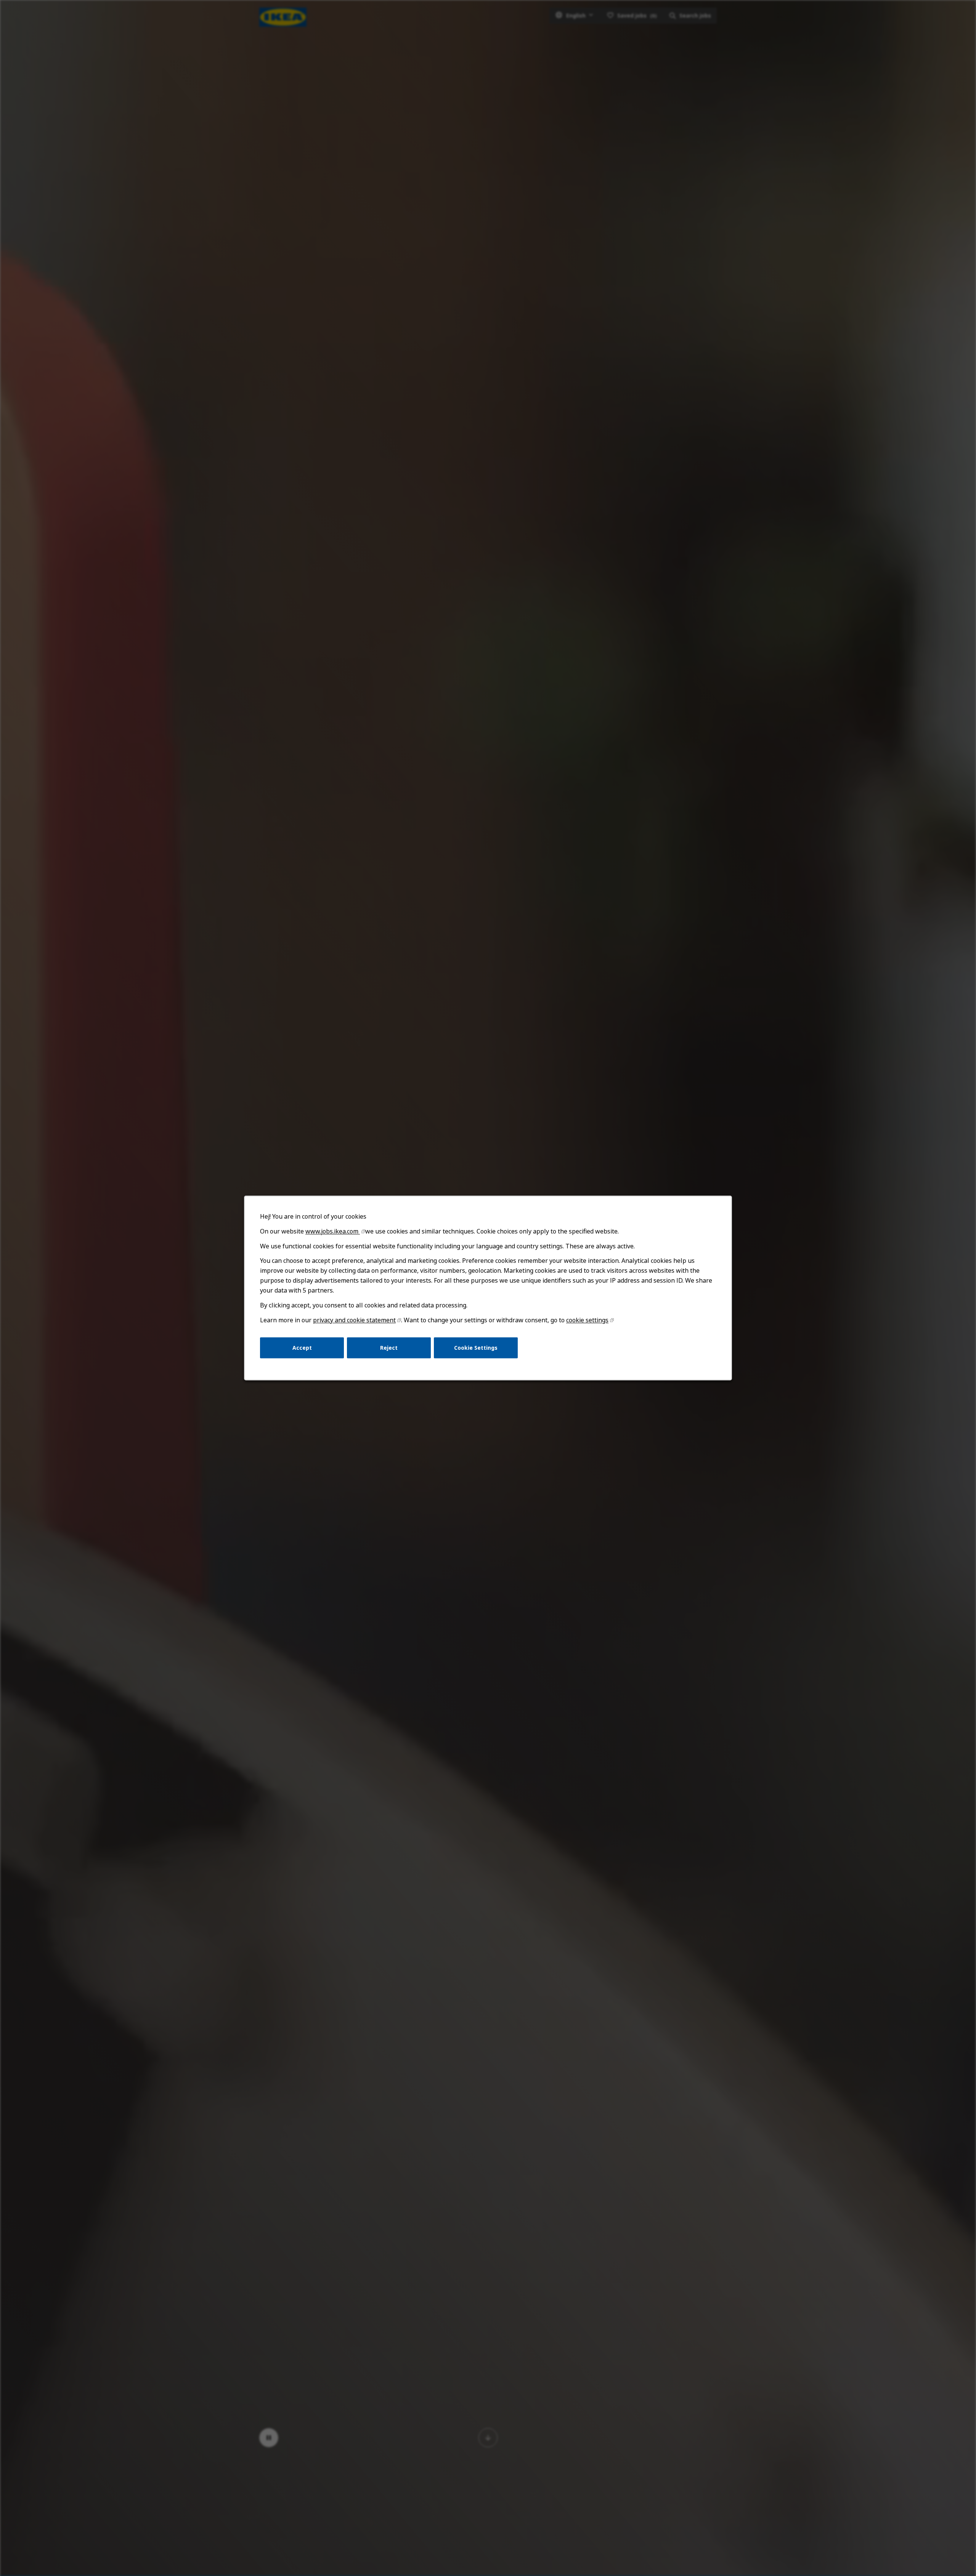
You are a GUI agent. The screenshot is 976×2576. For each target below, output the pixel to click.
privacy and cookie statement (354, 1320)
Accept (302, 1348)
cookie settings (587, 1320)
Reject (389, 1348)
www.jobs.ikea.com (333, 1231)
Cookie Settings (476, 1348)
